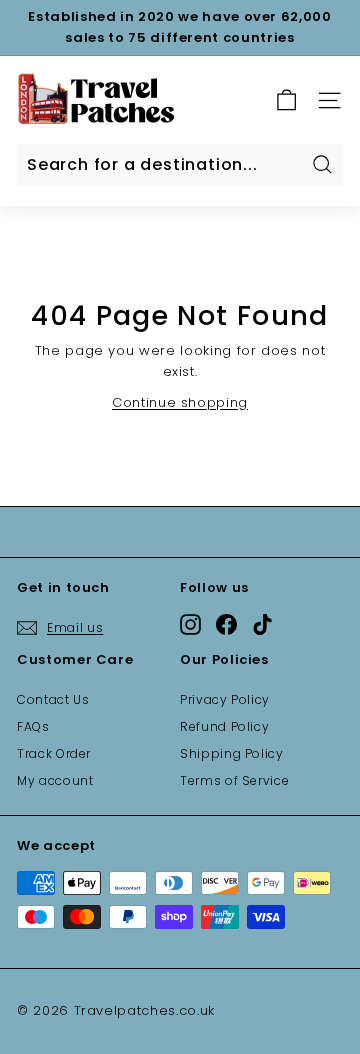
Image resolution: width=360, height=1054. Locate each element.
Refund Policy (224, 726)
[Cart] (286, 100)
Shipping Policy (232, 753)
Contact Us (53, 699)
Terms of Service (234, 780)
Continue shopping (180, 402)
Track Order (54, 753)
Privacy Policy (225, 699)
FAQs (33, 726)
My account (55, 780)
